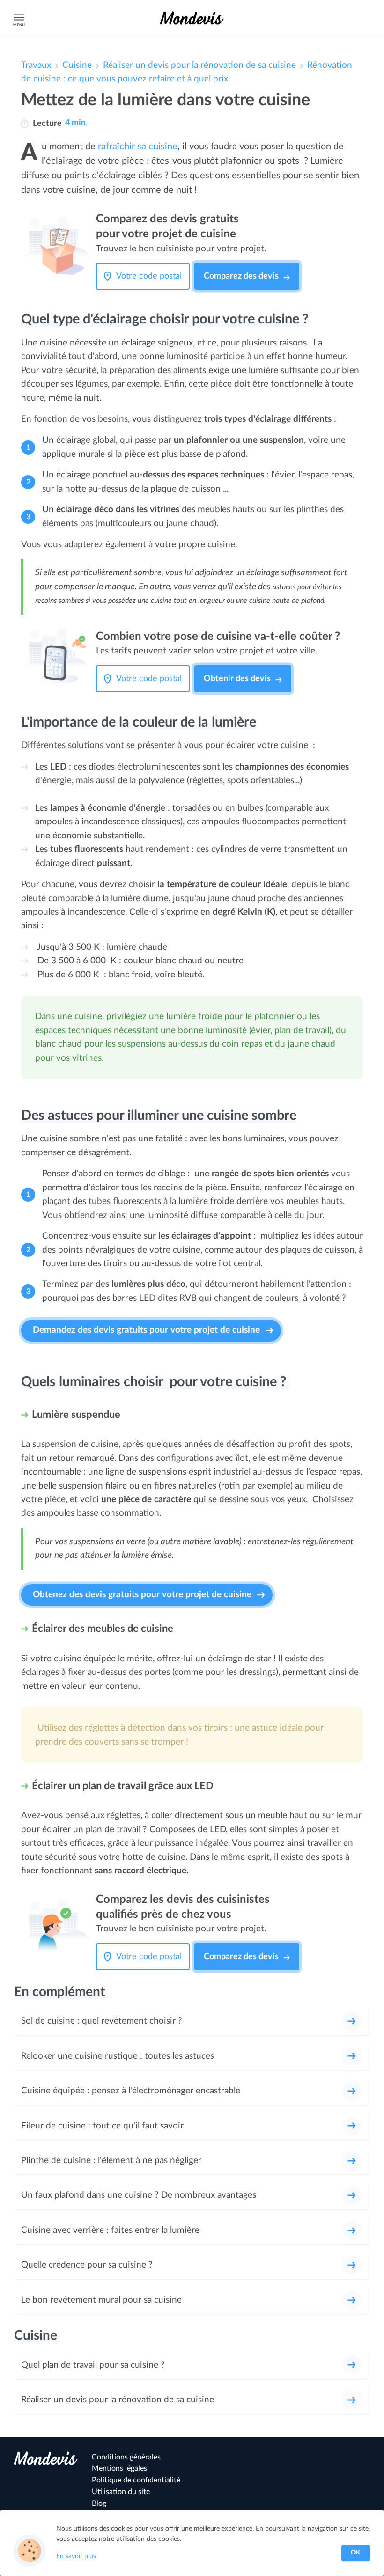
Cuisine (77, 65)
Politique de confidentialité (136, 2480)
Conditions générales (126, 2457)
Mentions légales (119, 2468)
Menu (19, 25)
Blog (99, 2503)
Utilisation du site (121, 2492)
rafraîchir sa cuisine (138, 147)
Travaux (36, 65)
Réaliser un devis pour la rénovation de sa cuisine (199, 65)
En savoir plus (76, 2556)
